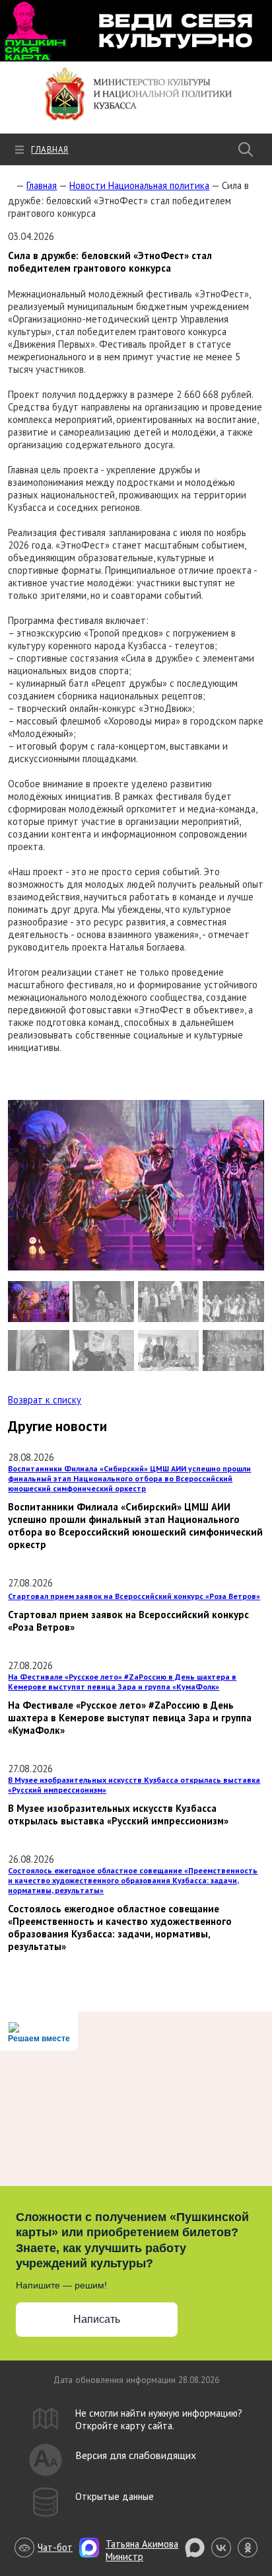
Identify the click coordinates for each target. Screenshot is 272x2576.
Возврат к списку (45, 1400)
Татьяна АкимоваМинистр (142, 2550)
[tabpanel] (136, 1185)
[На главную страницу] (11, 185)
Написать (97, 2319)
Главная (50, 150)
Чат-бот (55, 2547)
